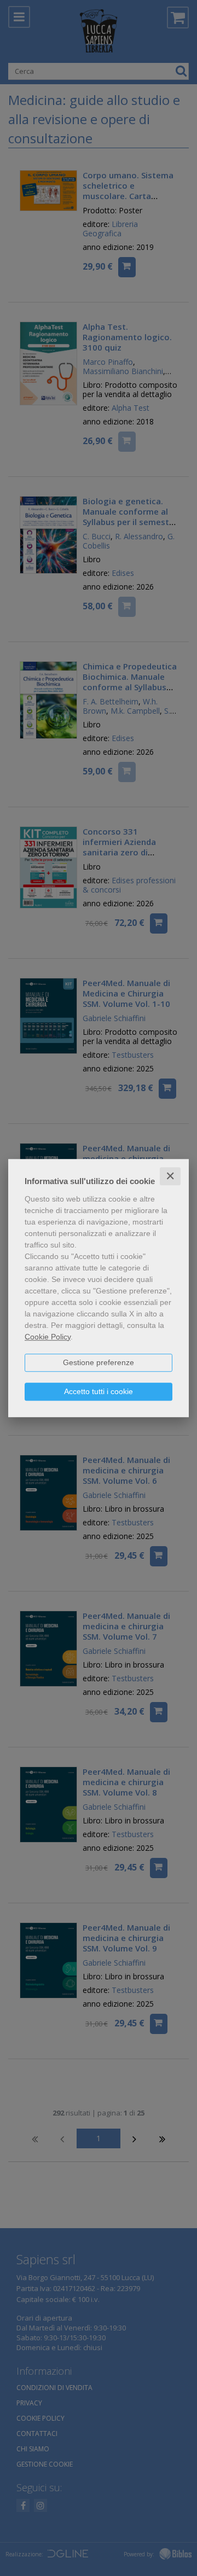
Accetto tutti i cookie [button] (99, 1391)
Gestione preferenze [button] (99, 1362)
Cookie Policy (48, 1337)
